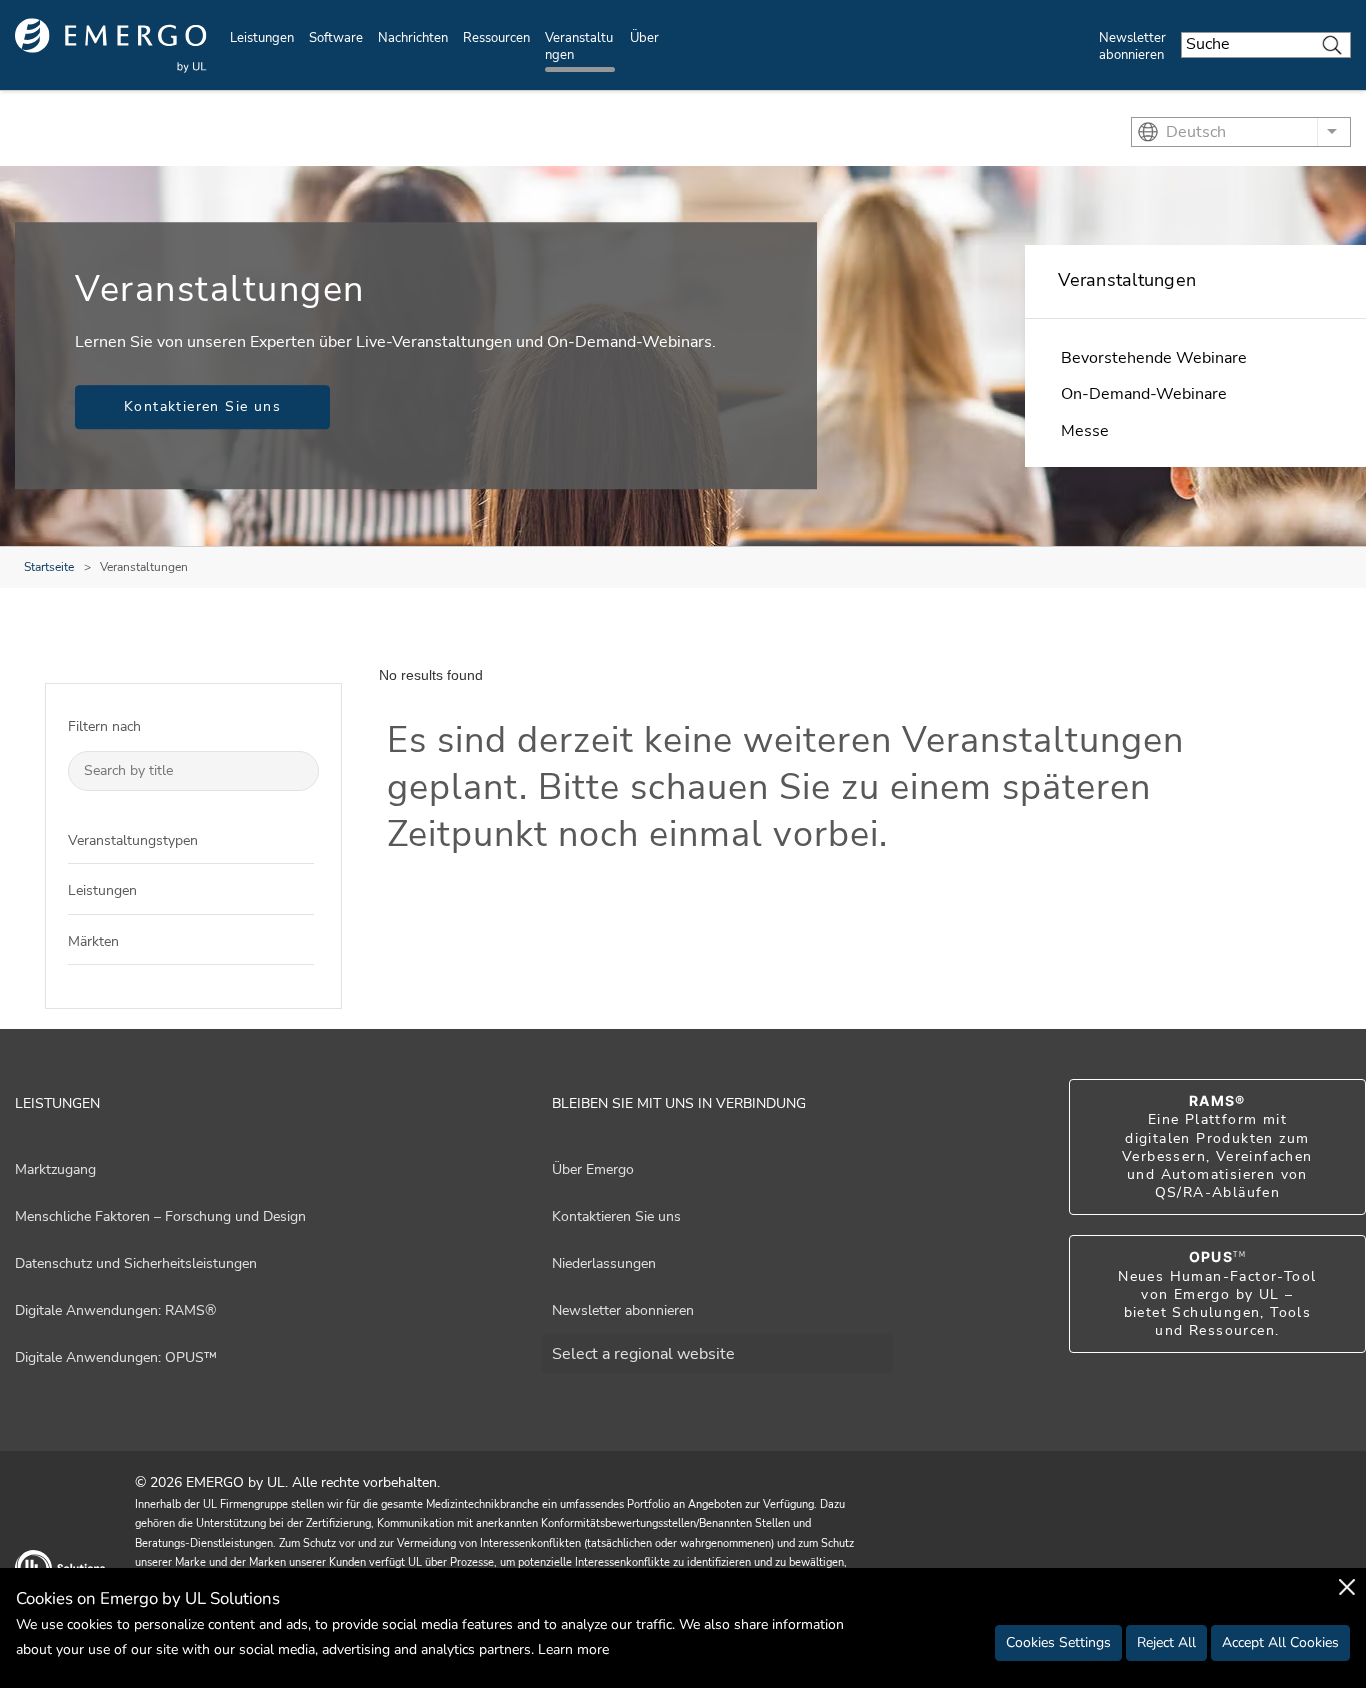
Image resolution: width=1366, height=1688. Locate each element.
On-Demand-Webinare (1144, 394)
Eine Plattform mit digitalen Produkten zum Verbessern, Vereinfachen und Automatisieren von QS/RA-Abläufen (1217, 1147)
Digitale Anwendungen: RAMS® (115, 1310)
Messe (1085, 431)
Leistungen (262, 38)
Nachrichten (413, 38)
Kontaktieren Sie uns (202, 406)
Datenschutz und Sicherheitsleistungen (136, 1263)
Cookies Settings (1058, 1642)
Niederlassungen (604, 1263)
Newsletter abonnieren (1132, 46)
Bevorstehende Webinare (1154, 358)
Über (644, 38)
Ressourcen (496, 38)
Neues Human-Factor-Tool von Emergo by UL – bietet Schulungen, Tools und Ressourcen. (1217, 1294)
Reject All (1166, 1642)
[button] (299, 839)
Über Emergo (593, 1169)
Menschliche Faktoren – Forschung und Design (160, 1216)
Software (336, 38)
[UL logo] (111, 45)
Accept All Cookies (1280, 1642)
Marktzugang (55, 1169)
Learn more (573, 1649)
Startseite (49, 567)
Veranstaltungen (579, 46)
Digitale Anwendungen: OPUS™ (116, 1357)
